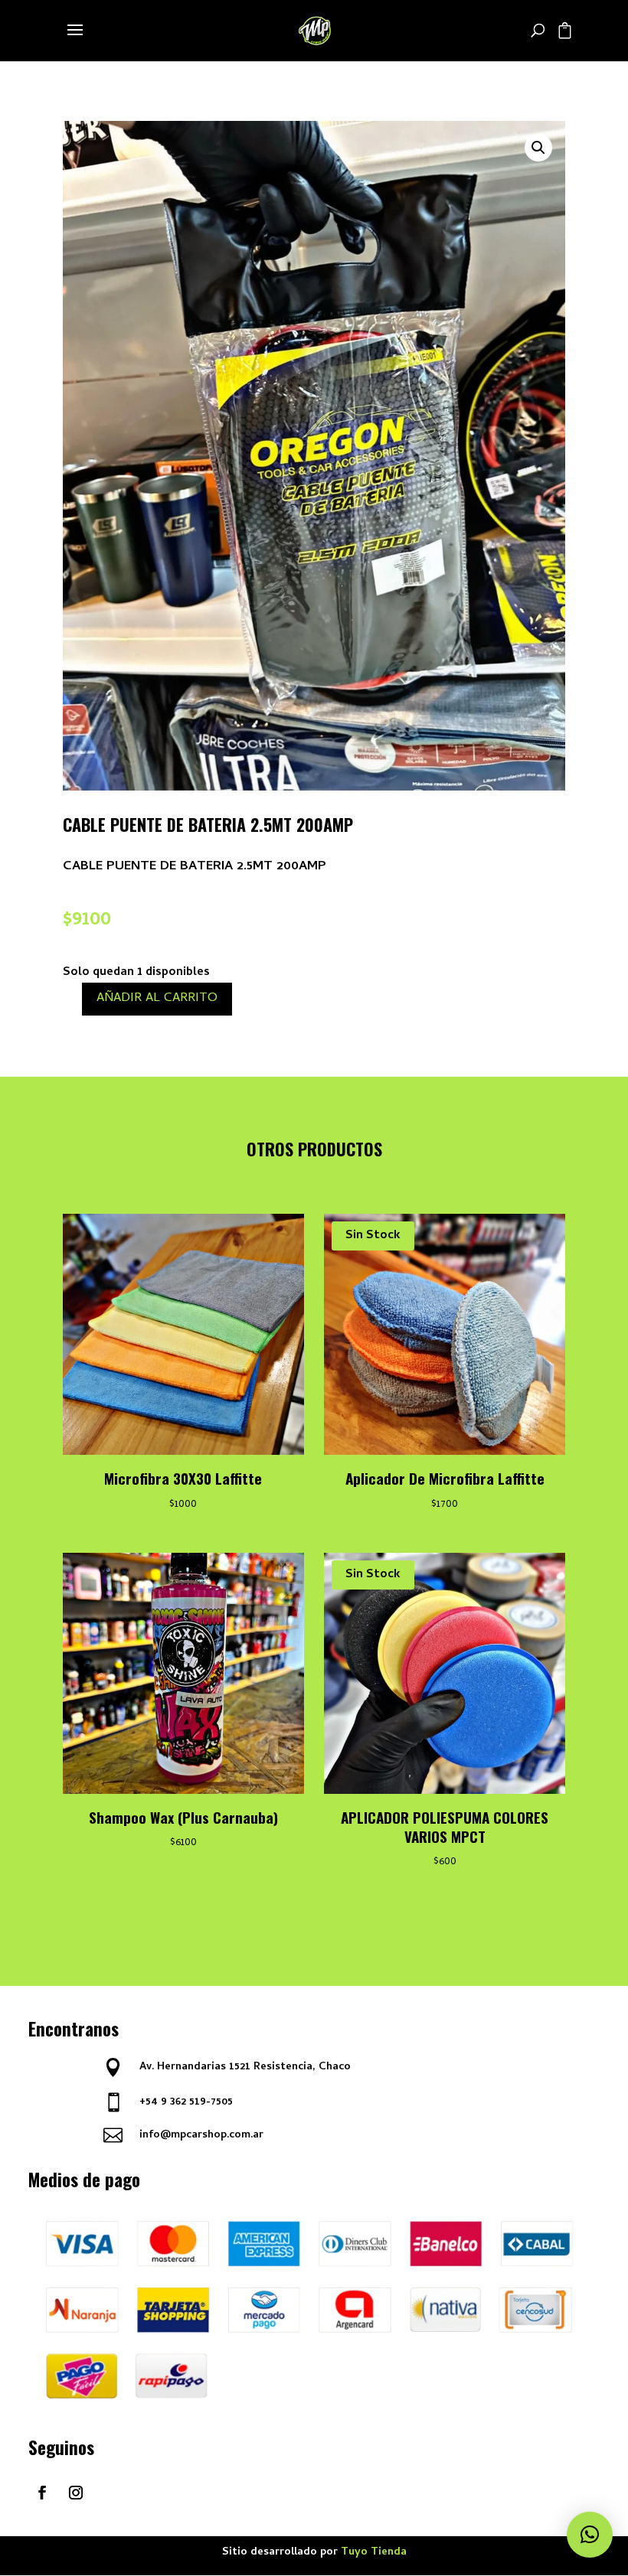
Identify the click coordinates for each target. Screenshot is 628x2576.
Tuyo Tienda (374, 2553)
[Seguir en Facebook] (42, 2493)
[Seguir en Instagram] (76, 2493)
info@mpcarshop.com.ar (201, 2136)
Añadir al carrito (157, 999)
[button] (538, 148)
